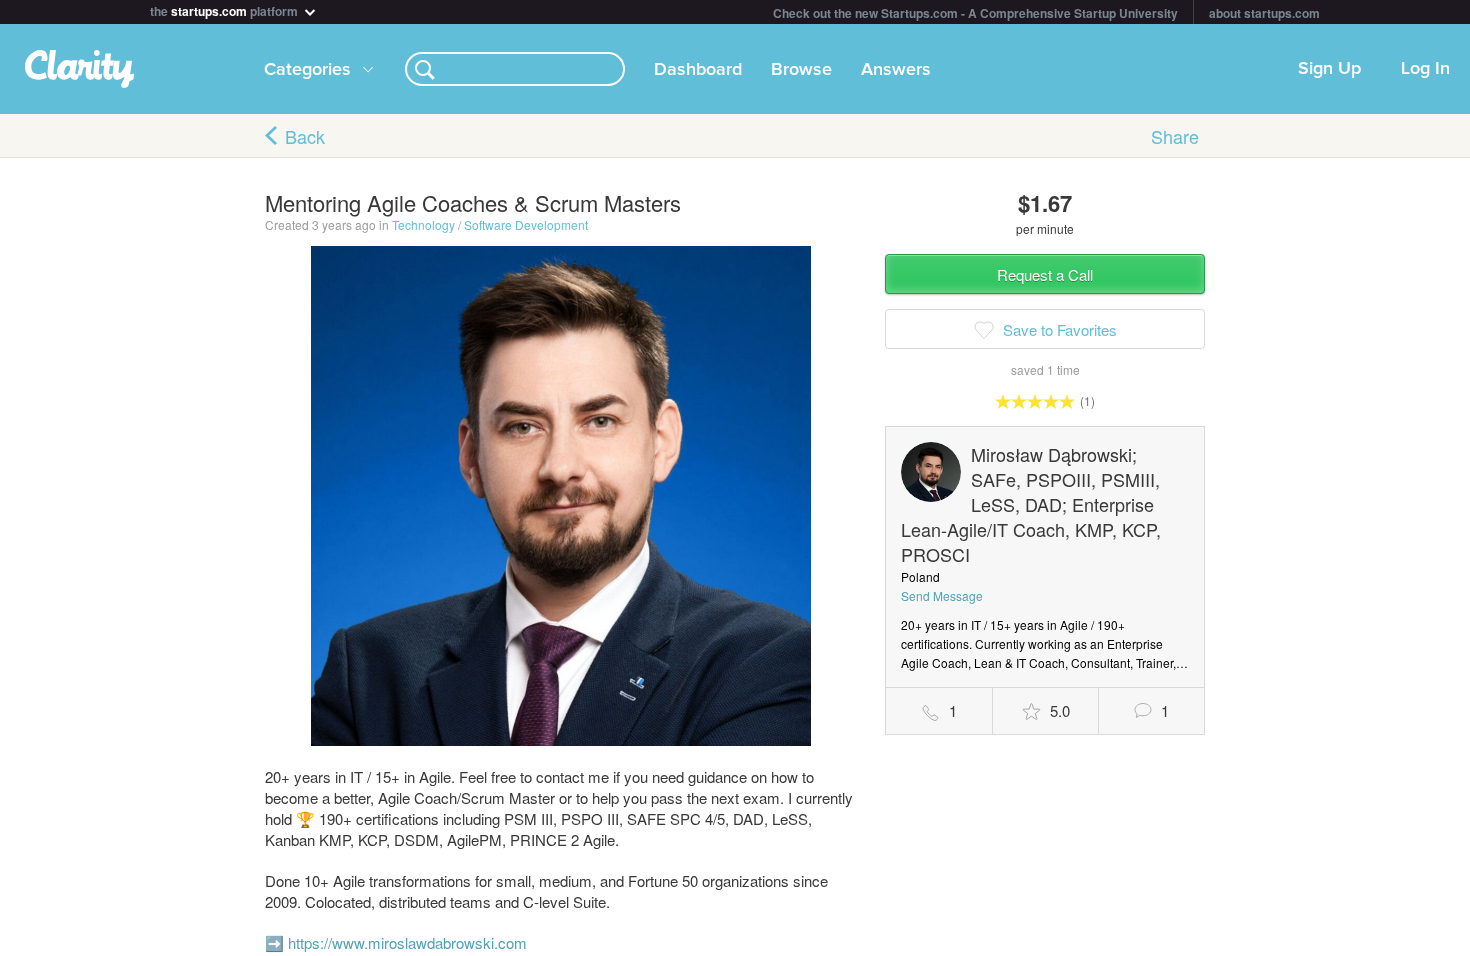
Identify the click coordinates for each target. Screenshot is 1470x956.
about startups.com (1264, 13)
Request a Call (1045, 274)
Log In (1425, 69)
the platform (225, 9)
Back (305, 136)
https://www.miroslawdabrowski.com (407, 942)
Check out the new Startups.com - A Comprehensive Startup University (975, 13)
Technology (423, 224)
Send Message (942, 595)
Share (1175, 136)
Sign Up (1329, 69)
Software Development (526, 224)
